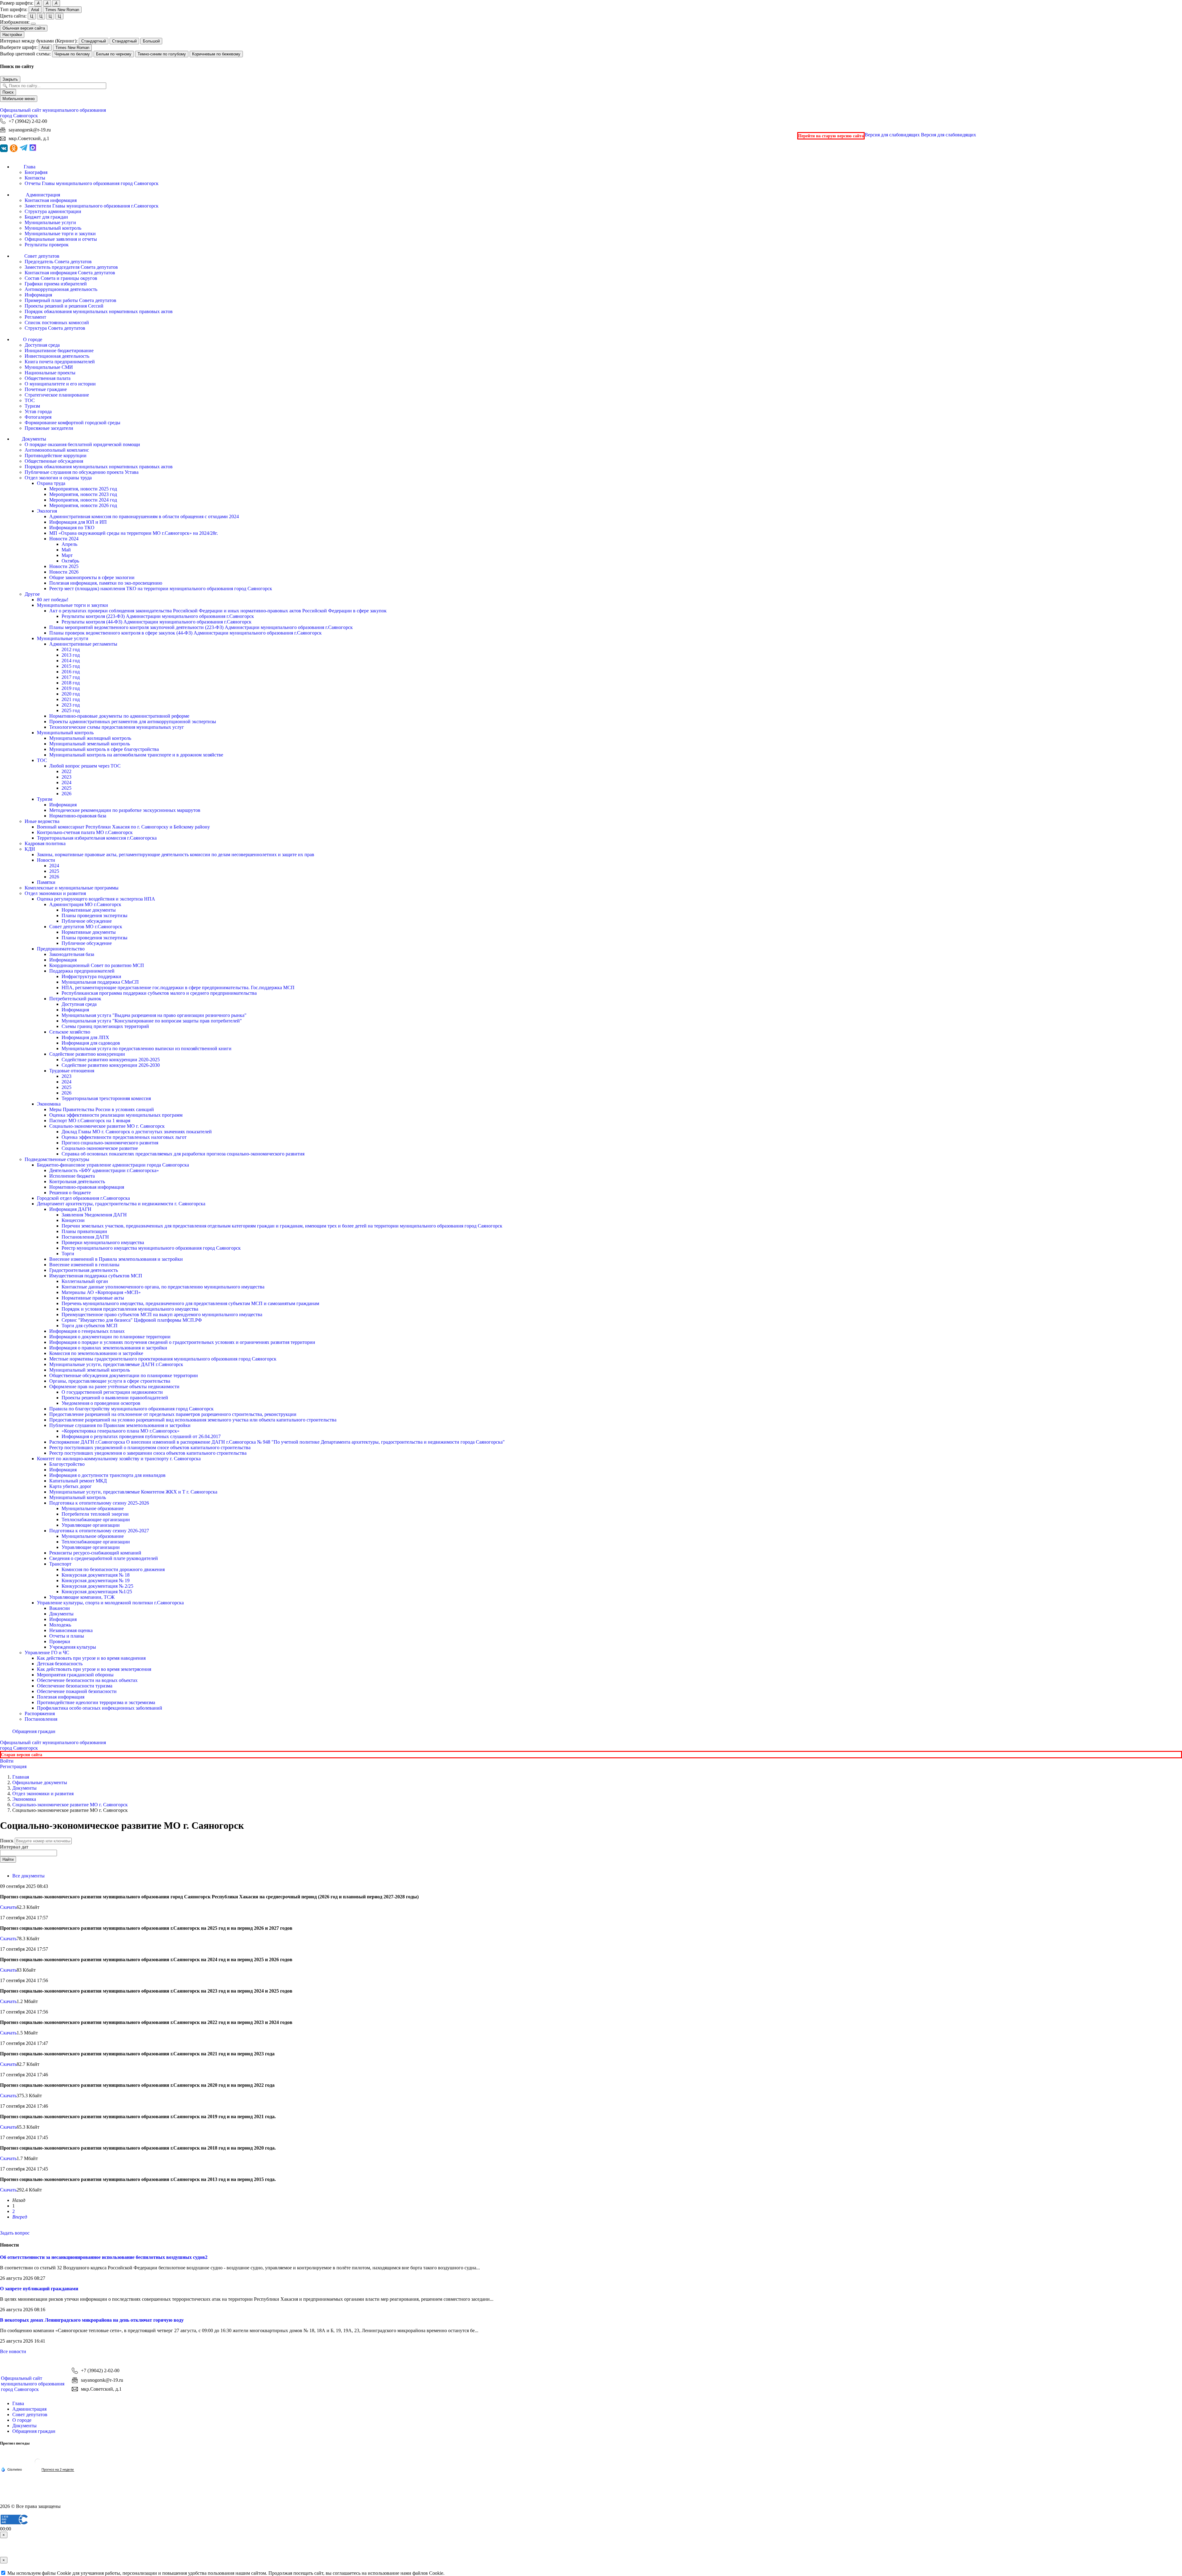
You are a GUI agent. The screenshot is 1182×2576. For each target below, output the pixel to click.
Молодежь (60, 1625)
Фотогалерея (38, 417)
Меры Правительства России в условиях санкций (102, 1109)
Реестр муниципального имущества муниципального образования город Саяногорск (151, 1248)
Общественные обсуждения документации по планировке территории (124, 1375)
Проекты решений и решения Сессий (64, 306)
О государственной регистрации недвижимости (112, 1392)
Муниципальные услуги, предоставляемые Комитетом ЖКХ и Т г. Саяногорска (133, 1492)
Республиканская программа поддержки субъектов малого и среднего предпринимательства (159, 993)
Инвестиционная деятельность (57, 356)
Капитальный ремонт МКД (78, 1481)
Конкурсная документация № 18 (96, 1575)
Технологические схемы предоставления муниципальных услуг (117, 727)
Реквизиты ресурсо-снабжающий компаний (95, 1553)
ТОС (30, 400)
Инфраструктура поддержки (91, 976)
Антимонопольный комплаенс (57, 450)
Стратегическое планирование (57, 395)
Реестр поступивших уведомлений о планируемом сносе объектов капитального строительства (150, 1447)
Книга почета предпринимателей (60, 362)
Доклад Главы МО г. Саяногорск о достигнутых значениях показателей (137, 1132)
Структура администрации (53, 211)
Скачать (8, 1907)
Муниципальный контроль (53, 228)
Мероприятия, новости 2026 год (83, 505)
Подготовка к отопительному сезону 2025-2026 (99, 1503)
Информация (38, 295)
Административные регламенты (83, 644)
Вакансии (60, 1608)
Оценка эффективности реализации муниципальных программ (116, 1115)
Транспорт (60, 1564)
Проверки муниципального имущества (103, 1242)
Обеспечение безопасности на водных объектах (87, 1680)
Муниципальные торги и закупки (60, 234)
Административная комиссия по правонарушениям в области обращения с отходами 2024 (144, 516)
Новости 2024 (64, 539)
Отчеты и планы (67, 1636)
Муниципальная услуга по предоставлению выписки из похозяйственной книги (147, 1048)
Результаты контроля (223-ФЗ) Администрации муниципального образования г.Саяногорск (158, 616)
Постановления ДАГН (85, 1237)
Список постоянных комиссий (57, 323)
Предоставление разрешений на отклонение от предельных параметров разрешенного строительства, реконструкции (173, 1414)
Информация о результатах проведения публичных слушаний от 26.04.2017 (141, 1436)
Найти (8, 1859)
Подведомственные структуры (57, 1159)
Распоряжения (40, 1713)
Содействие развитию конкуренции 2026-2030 (111, 1065)
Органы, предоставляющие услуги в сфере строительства (110, 1381)
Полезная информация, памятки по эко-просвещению (106, 583)
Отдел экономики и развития (55, 893)
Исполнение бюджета (72, 1176)
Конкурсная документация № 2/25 (97, 1586)
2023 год (71, 705)
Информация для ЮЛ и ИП (78, 522)
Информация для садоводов (91, 1043)
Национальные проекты (50, 373)
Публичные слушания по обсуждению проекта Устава (82, 472)
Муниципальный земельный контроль (90, 744)
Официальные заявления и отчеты (61, 239)
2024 (66, 782)
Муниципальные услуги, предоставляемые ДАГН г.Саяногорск (116, 1364)
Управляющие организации (91, 1525)
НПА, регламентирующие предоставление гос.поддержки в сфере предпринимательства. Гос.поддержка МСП (178, 988)
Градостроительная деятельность (84, 1270)
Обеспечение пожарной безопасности (77, 1691)
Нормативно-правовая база (78, 816)
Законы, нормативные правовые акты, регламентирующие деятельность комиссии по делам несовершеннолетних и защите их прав (176, 855)
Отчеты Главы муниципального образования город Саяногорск (92, 183)
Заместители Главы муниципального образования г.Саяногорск (92, 206)
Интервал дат (14, 1847)
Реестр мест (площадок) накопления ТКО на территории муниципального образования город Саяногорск (161, 589)
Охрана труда (51, 483)
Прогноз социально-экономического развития (110, 1143)
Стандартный (94, 41)
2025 (66, 788)
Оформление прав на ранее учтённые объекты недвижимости (114, 1387)
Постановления (41, 1719)
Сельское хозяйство (70, 1032)
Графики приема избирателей (56, 284)
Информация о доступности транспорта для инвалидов (107, 1475)
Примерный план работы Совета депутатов (70, 300)
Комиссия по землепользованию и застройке (96, 1353)
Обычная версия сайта (24, 28)
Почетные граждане (46, 389)
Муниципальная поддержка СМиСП (100, 982)
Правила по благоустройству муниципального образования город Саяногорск (131, 1409)
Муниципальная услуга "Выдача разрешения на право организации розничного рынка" (154, 1015)
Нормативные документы (89, 910)
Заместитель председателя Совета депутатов (71, 267)
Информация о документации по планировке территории (110, 1337)
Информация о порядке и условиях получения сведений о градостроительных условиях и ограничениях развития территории (182, 1342)
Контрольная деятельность (77, 1181)
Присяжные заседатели (49, 428)
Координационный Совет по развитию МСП (97, 965)
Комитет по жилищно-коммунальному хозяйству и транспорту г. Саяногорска (119, 1459)
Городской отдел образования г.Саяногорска (83, 1198)
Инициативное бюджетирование (59, 351)
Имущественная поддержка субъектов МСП (96, 1276)
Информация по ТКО (72, 528)
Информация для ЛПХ (85, 1037)
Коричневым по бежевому (216, 54)
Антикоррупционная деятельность (61, 289)
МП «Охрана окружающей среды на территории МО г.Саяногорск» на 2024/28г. (134, 533)
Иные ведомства (42, 821)
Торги (68, 1254)
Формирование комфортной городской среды (72, 423)
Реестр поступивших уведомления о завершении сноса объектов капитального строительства (148, 1453)
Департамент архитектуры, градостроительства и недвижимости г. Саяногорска (121, 1204)
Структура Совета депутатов (55, 328)
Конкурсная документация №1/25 (97, 1592)
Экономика (49, 1104)
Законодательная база (72, 954)
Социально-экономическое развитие (100, 1148)
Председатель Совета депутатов (58, 262)
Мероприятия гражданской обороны (75, 1675)
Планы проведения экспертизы (94, 915)
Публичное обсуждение (87, 921)
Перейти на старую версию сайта (831, 136)
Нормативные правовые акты (93, 1298)
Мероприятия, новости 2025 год (83, 489)
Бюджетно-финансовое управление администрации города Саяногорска (113, 1165)
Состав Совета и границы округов (61, 278)
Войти (7, 1761)
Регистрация (13, 1766)
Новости (46, 860)
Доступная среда (42, 345)
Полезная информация (61, 1697)
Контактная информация (51, 200)
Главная (21, 1777)
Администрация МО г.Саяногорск (85, 904)
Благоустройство (67, 1464)
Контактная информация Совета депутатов (70, 273)
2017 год (71, 677)
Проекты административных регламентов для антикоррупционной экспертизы (133, 722)
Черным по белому (72, 54)
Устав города (38, 411)
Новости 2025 (64, 566)
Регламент (35, 317)
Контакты (35, 178)
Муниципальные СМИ (49, 367)
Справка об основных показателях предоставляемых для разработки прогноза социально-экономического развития (183, 1154)
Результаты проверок (47, 245)
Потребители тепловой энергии (95, 1514)
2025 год (71, 710)
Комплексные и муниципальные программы (72, 888)
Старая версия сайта (22, 1755)
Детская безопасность (60, 1664)
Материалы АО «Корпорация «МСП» (101, 1292)
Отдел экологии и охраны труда (58, 478)
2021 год (71, 699)
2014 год (71, 661)
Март (67, 555)
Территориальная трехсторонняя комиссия (106, 1098)
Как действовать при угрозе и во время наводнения (91, 1658)
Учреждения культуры (73, 1647)
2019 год (71, 688)
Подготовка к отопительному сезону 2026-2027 (99, 1531)
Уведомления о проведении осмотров (101, 1403)
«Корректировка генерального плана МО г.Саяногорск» (121, 1431)
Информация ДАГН (70, 1209)
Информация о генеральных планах (87, 1331)
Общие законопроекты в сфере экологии (92, 577)
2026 (66, 794)
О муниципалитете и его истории (60, 384)
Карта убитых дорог (70, 1486)
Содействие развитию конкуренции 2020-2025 (111, 1060)
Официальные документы (40, 1782)
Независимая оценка (71, 1630)
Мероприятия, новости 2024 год (83, 500)
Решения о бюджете (70, 1193)
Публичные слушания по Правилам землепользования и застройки (120, 1425)
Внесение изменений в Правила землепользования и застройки (116, 1259)
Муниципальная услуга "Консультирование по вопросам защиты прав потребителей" (152, 1021)
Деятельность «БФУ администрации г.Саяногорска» (104, 1170)
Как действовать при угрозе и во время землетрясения (94, 1669)
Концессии (73, 1220)
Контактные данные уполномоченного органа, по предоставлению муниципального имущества (163, 1287)
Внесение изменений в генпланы (84, 1265)
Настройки (12, 35)
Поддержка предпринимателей (82, 971)
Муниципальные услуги (50, 222)
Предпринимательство (61, 949)
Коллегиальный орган (85, 1281)
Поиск (8, 92)
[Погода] (11, 2469)
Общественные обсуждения (54, 461)
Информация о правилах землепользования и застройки (108, 1348)
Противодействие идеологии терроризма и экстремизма (96, 1702)
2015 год (71, 666)
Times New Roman (62, 10)
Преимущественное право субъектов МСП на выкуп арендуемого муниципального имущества (162, 1314)
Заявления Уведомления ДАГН (94, 1215)
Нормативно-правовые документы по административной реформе (119, 716)
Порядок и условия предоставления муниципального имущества (130, 1309)
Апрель (69, 544)
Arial (35, 10)
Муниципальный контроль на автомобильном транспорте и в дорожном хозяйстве (136, 755)
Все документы (28, 1876)
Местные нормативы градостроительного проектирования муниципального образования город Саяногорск (163, 1359)
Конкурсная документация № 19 (96, 1580)
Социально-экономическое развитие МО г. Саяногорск (107, 1126)
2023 (66, 777)
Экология (47, 511)
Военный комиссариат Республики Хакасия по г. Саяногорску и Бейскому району (123, 827)
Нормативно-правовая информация (87, 1187)
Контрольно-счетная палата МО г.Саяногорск (85, 832)
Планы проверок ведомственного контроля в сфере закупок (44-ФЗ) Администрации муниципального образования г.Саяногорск (185, 633)
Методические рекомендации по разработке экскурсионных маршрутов (125, 810)
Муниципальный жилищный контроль (90, 738)
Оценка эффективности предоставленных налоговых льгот (124, 1137)
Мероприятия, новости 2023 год (83, 494)
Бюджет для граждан (46, 217)
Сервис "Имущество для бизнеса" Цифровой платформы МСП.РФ (132, 1320)
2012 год (71, 649)
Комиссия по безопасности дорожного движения (113, 1569)
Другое (32, 594)
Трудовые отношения (72, 1071)
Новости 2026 (64, 572)
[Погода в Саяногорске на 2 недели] (58, 2470)
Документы (61, 1614)
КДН (30, 849)
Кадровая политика (45, 843)
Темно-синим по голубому (162, 54)
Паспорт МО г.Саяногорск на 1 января (90, 1121)
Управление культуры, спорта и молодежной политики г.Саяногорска (110, 1603)
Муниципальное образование (93, 1508)
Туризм (32, 406)
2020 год (71, 694)
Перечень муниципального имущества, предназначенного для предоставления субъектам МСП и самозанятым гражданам (190, 1303)
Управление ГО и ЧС (47, 1653)
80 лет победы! (53, 600)
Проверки (60, 1641)
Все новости (13, 2351)
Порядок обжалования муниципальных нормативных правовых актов (99, 311)
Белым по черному (114, 54)
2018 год (71, 683)
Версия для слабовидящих (920, 135)
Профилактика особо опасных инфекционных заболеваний (100, 1708)
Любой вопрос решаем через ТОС (85, 766)
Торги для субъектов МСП (90, 1326)
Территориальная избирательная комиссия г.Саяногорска (97, 838)
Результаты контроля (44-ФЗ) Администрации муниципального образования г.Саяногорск (157, 622)
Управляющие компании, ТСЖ (82, 1597)
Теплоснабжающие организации (96, 1520)
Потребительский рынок (75, 999)
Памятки (46, 882)
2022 (66, 771)
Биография (36, 172)
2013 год (71, 655)
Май (66, 550)
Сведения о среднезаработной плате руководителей (104, 1558)
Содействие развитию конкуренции (87, 1054)
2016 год (71, 672)
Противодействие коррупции (56, 456)
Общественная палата (48, 378)
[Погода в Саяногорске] (38, 2464)
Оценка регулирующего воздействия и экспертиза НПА (96, 899)
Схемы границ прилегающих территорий (105, 1026)
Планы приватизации (84, 1231)
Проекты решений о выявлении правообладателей (115, 1398)
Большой (151, 41)
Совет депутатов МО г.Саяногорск (86, 927)
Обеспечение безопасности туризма (75, 1686)
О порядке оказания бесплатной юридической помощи (82, 444)
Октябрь (70, 561)
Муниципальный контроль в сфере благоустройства (104, 749)
